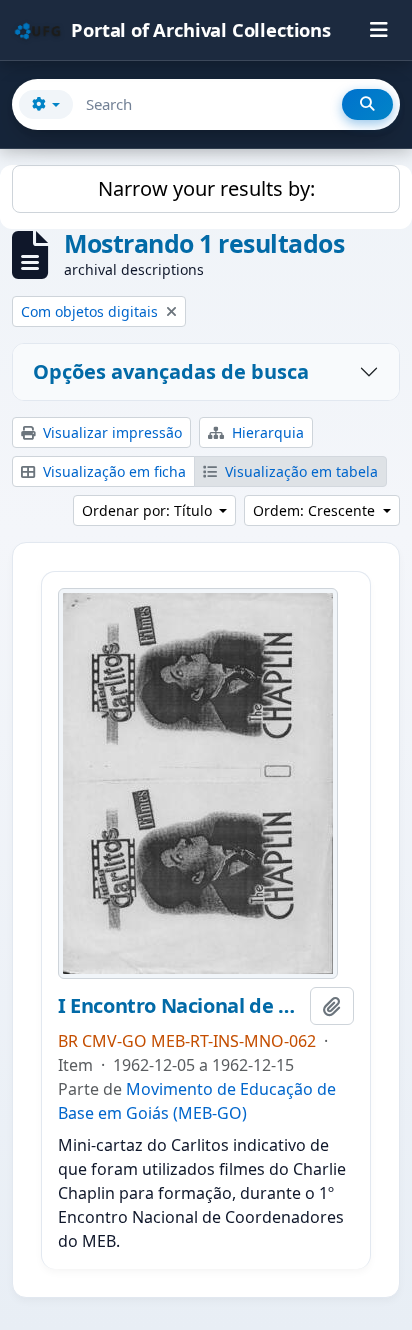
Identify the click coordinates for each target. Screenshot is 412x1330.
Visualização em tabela (299, 471)
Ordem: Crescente (316, 510)
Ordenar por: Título (149, 510)
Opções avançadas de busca (171, 371)
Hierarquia (266, 432)
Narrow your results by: (206, 188)
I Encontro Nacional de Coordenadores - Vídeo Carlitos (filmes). (180, 1006)
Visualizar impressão (110, 432)
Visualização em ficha (112, 471)
